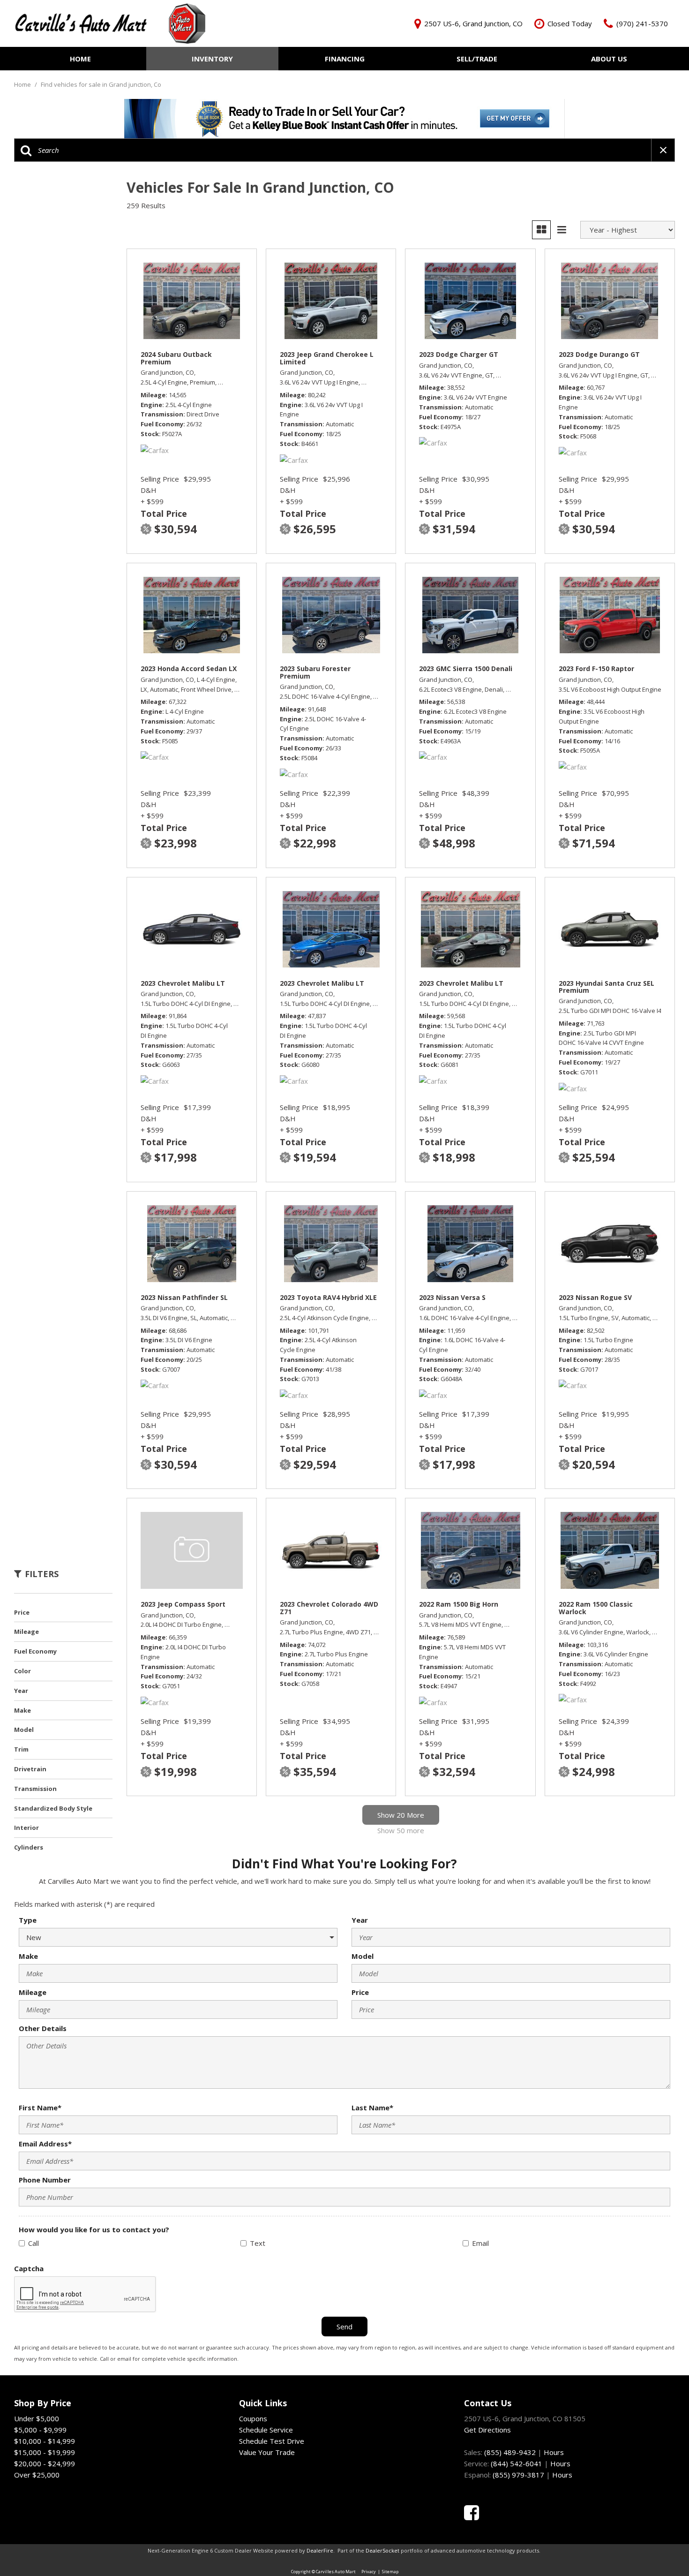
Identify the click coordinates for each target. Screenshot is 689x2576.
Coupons (253, 2418)
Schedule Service (266, 2430)
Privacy (369, 2572)
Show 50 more (401, 1830)
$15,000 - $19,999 (45, 2452)
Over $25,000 (37, 2475)
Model (363, 1956)
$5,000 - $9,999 (40, 2430)
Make (28, 1956)
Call (34, 2243)
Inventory (212, 59)
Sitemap (390, 2572)
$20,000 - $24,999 (45, 2463)
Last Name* (372, 2108)
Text (258, 2243)
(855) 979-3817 (518, 2475)
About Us (609, 59)
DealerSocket (382, 2550)
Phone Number (45, 2180)
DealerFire (320, 2550)
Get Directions (487, 2430)
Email (480, 2243)
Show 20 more (401, 1815)
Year (360, 1920)
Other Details (43, 2028)
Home (80, 59)
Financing (345, 59)
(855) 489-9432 (510, 2452)
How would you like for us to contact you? (94, 2229)
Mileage (33, 1992)
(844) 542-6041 (517, 2463)
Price (360, 1992)
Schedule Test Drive (272, 2441)
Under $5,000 (37, 2418)
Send (344, 2327)
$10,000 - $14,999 (45, 2441)
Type (28, 1920)
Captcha (29, 2268)
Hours (554, 2452)
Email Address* (45, 2144)
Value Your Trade (267, 2452)
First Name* (40, 2108)
